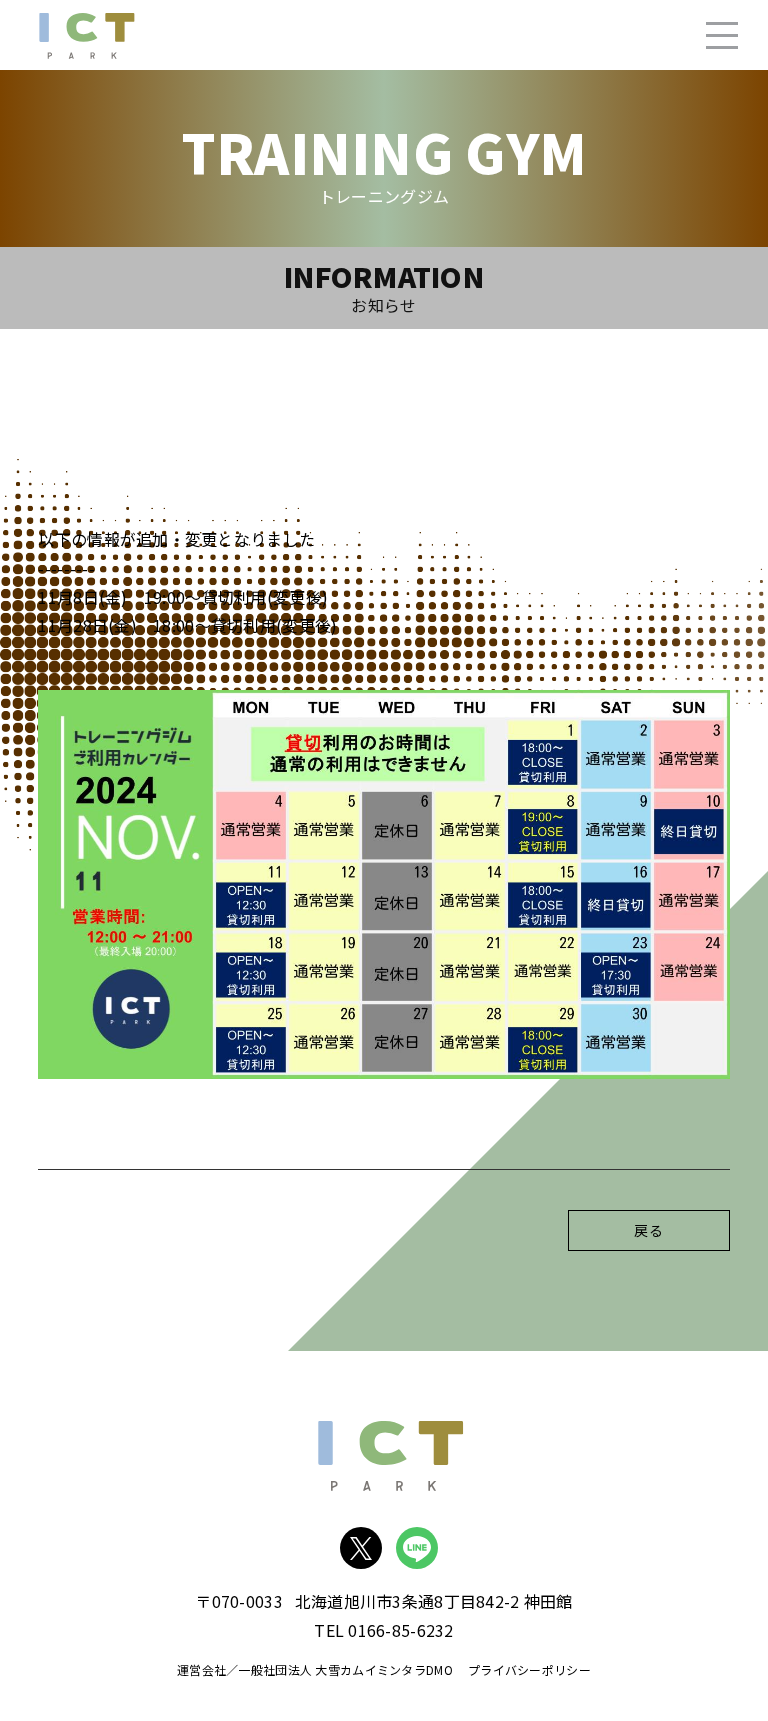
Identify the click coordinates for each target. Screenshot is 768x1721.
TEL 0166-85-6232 (383, 1630)
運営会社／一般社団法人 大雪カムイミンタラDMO (315, 1669)
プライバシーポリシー (529, 1669)
